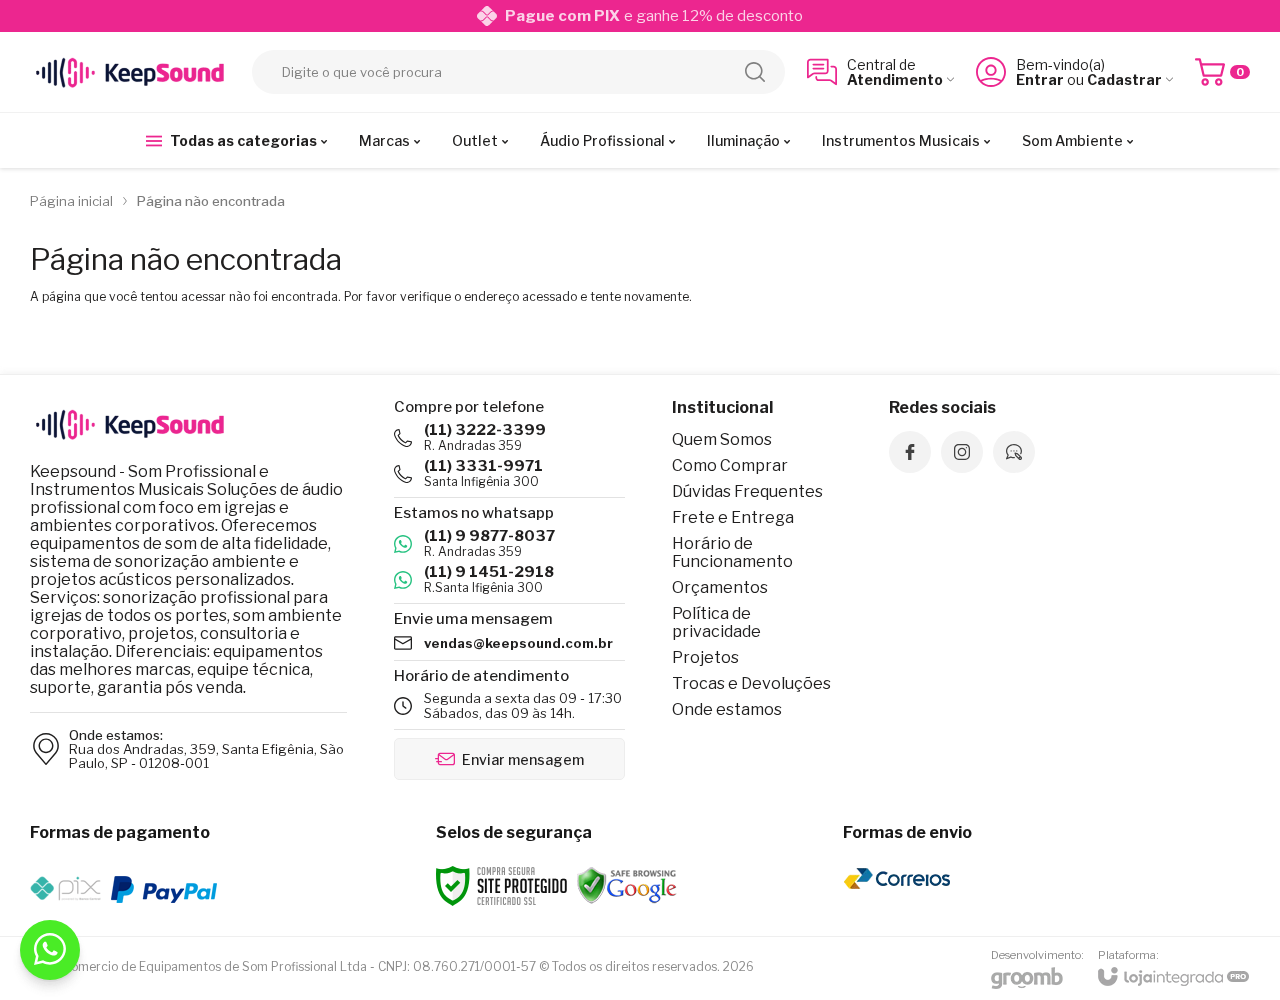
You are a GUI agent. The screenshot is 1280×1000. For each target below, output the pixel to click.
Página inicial (71, 201)
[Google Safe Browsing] (627, 884)
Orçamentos (720, 587)
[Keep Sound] (130, 72)
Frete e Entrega (733, 517)
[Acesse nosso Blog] (1014, 452)
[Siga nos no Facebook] (910, 452)
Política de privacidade (716, 622)
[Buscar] (755, 72)
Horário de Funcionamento (732, 552)
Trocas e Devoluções (751, 683)
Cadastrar (1124, 79)
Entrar (1040, 79)
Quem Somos (722, 439)
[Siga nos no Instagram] (962, 452)
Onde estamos (727, 709)
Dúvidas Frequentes (747, 491)
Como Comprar (730, 465)
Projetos (705, 657)
